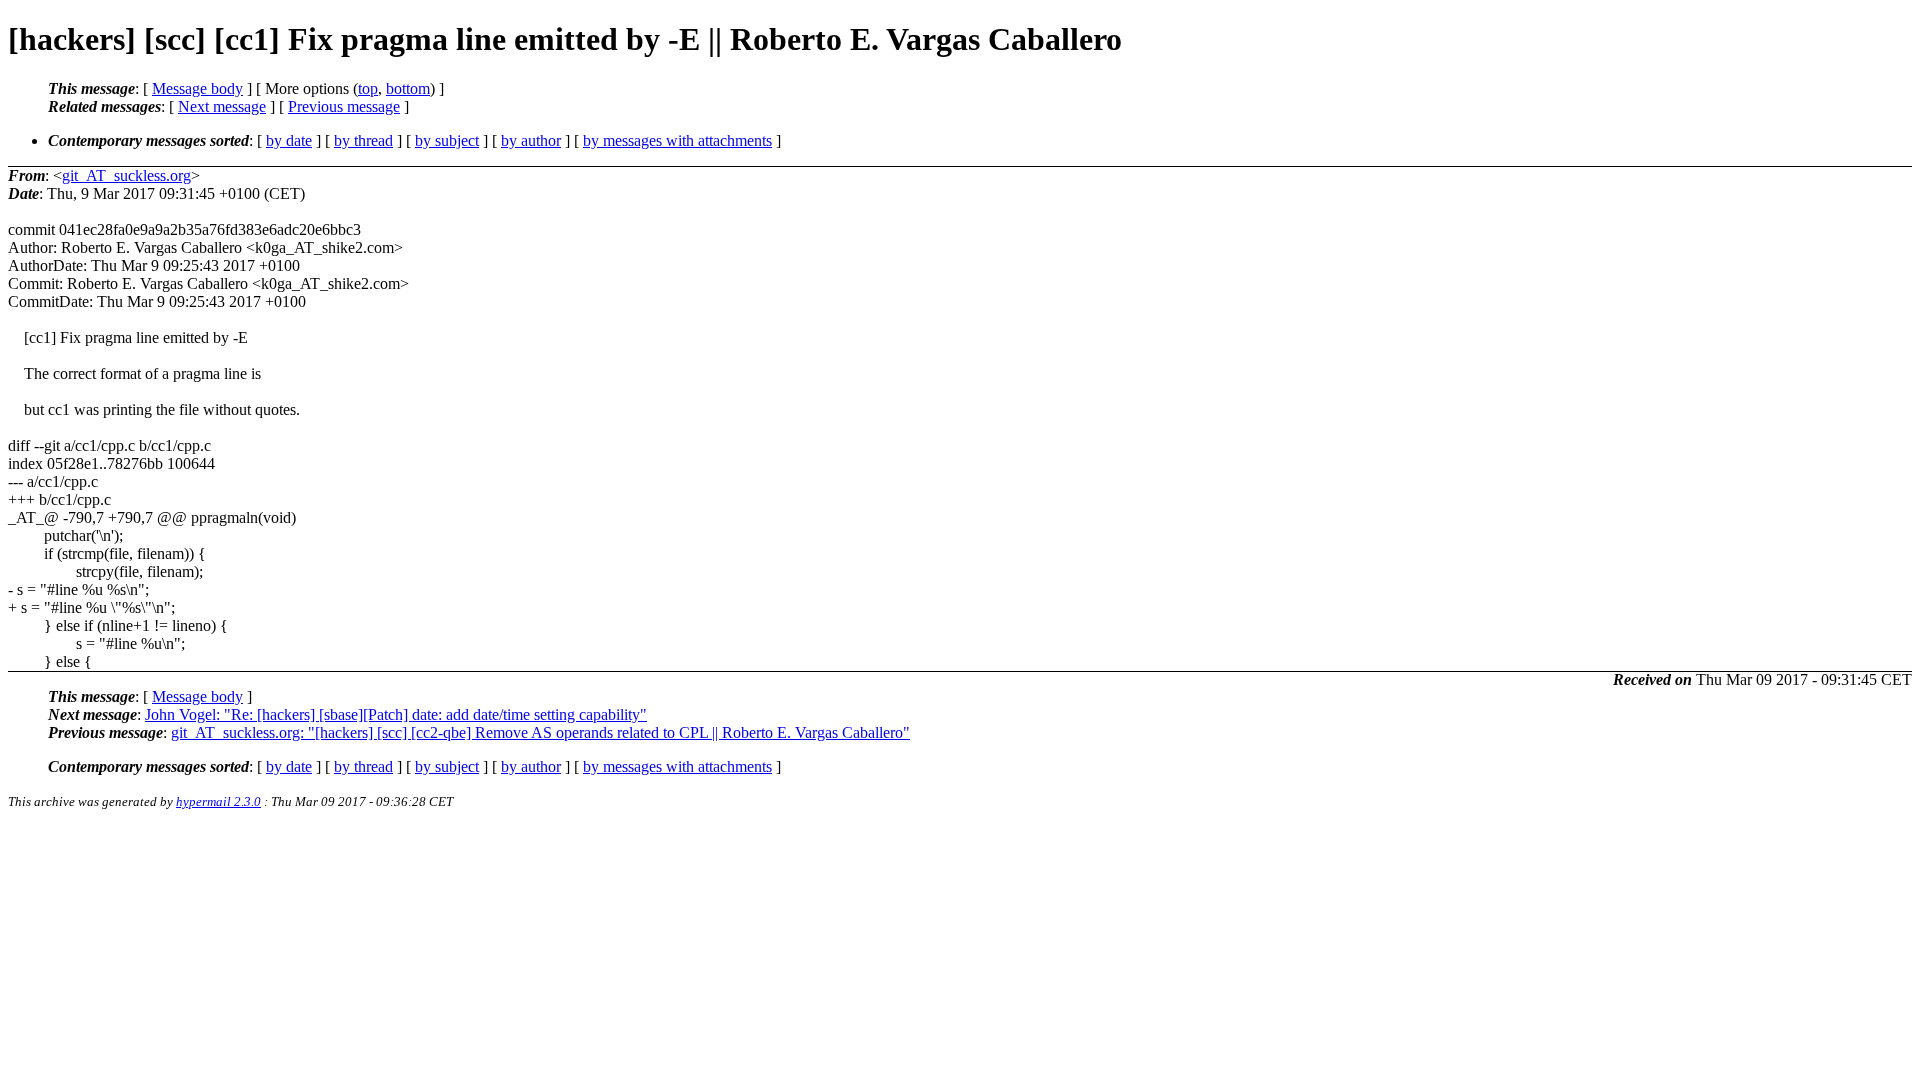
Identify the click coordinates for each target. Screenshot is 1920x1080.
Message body (197, 88)
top (368, 88)
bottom (408, 88)
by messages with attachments (677, 140)
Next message (222, 106)
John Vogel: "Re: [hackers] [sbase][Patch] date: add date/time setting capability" (396, 714)
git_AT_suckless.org (126, 175)
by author (531, 140)
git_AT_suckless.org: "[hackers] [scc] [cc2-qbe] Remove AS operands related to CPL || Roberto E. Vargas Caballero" (540, 732)
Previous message (344, 106)
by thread (363, 140)
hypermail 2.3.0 (218, 801)
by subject (447, 140)
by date (289, 140)
